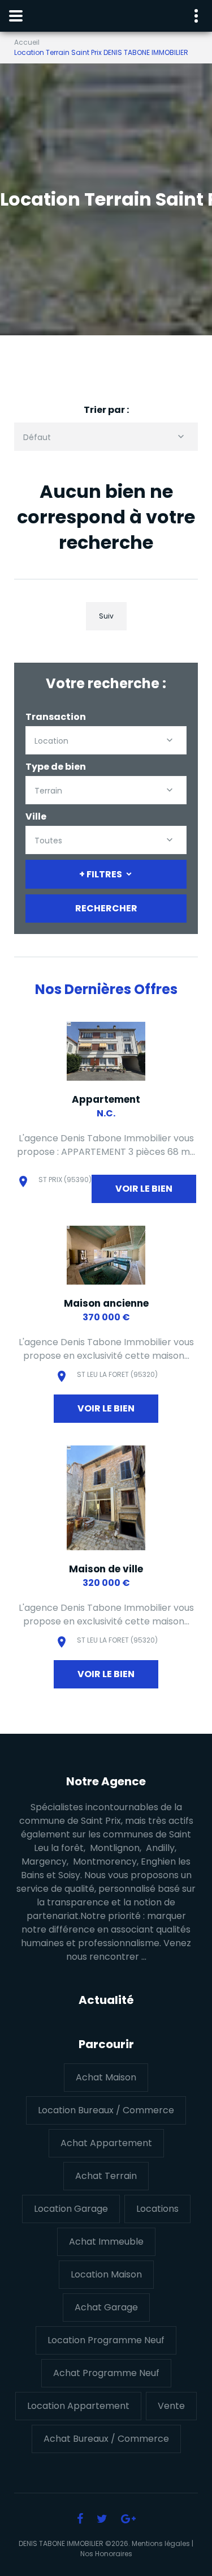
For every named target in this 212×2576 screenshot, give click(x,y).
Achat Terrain (106, 2176)
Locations (157, 2209)
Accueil (27, 42)
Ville (36, 816)
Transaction (56, 717)
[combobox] (106, 437)
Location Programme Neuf (106, 2340)
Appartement (106, 1099)
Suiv (106, 616)
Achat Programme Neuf (106, 2373)
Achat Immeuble (106, 2242)
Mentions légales (161, 2543)
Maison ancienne (106, 1303)
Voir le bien (144, 1189)
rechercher (106, 908)
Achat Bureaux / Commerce (106, 2439)
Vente (171, 2406)
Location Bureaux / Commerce (106, 2110)
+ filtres (101, 874)
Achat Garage (106, 2307)
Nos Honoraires (106, 2554)
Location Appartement (78, 2406)
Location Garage (71, 2209)
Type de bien (56, 767)
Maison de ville (106, 1569)
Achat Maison (106, 2077)
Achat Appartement (106, 2143)
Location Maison (106, 2274)
